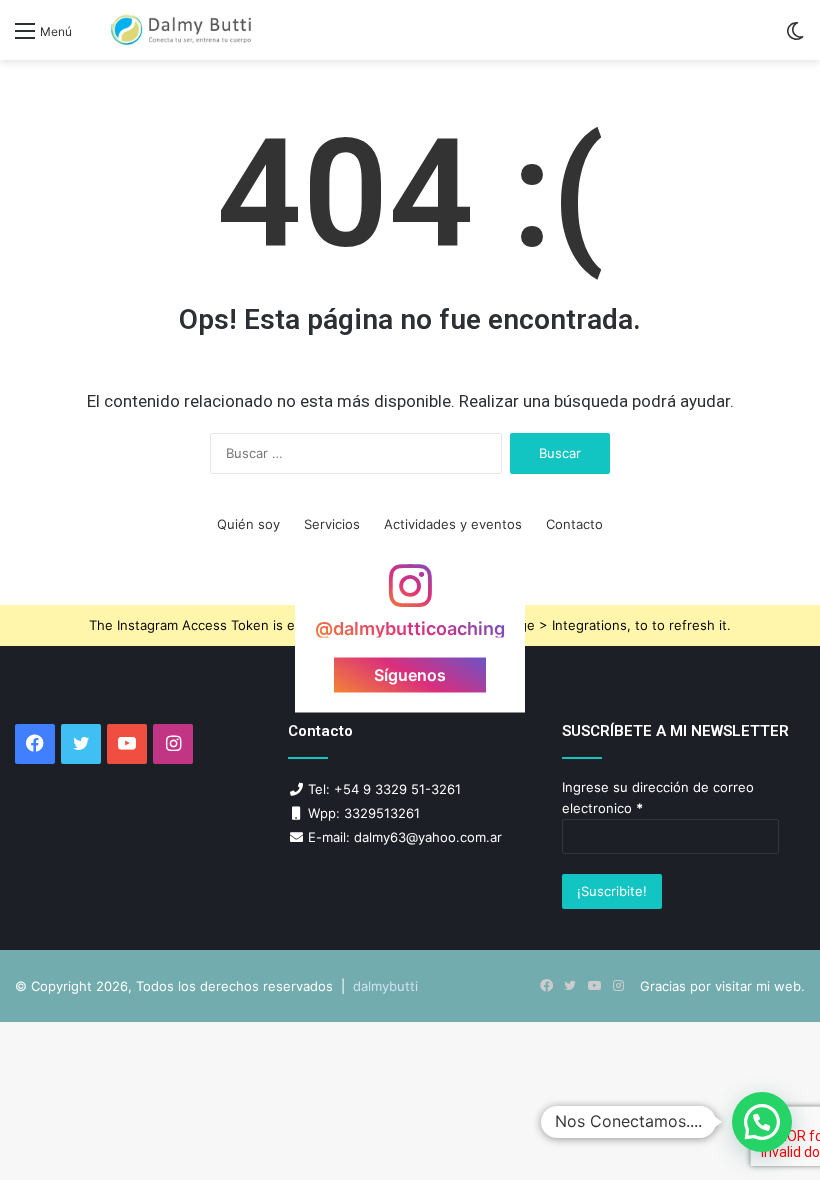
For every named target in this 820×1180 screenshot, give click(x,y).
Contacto (574, 524)
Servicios (332, 524)
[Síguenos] (410, 595)
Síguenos (410, 674)
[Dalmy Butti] (182, 30)
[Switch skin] (795, 37)
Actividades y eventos (453, 524)
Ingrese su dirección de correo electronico (658, 797)
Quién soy (248, 524)
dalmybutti (385, 986)
